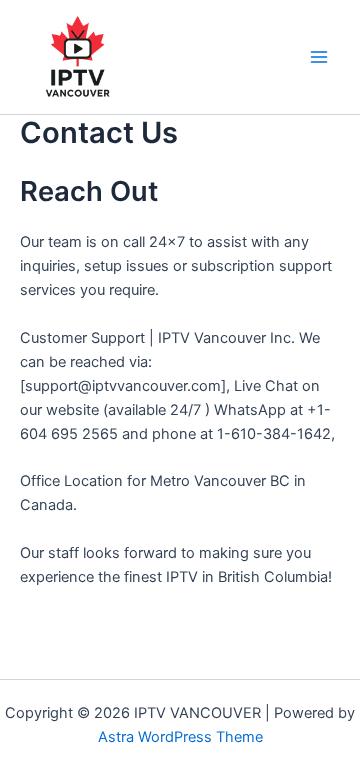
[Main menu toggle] (319, 57)
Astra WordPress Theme (180, 737)
